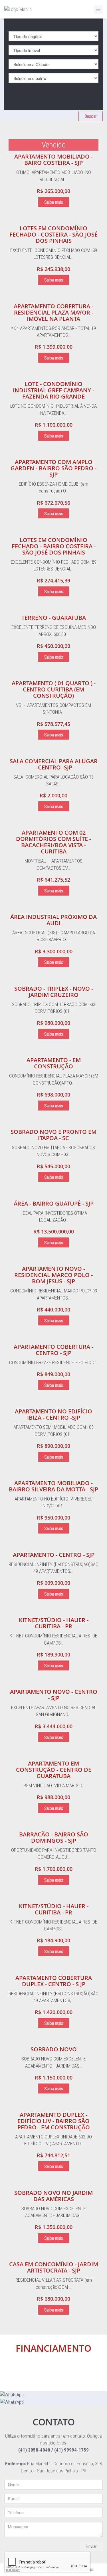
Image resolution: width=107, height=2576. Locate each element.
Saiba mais (54, 202)
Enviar (91, 2547)
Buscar (91, 116)
